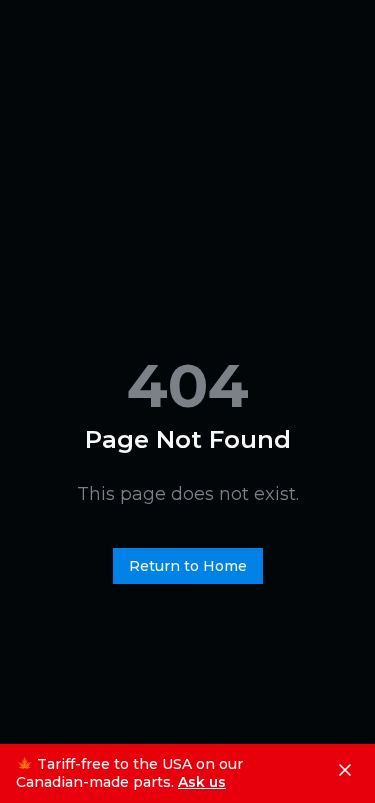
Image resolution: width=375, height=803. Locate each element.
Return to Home (188, 566)
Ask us (202, 782)
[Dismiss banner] (345, 770)
